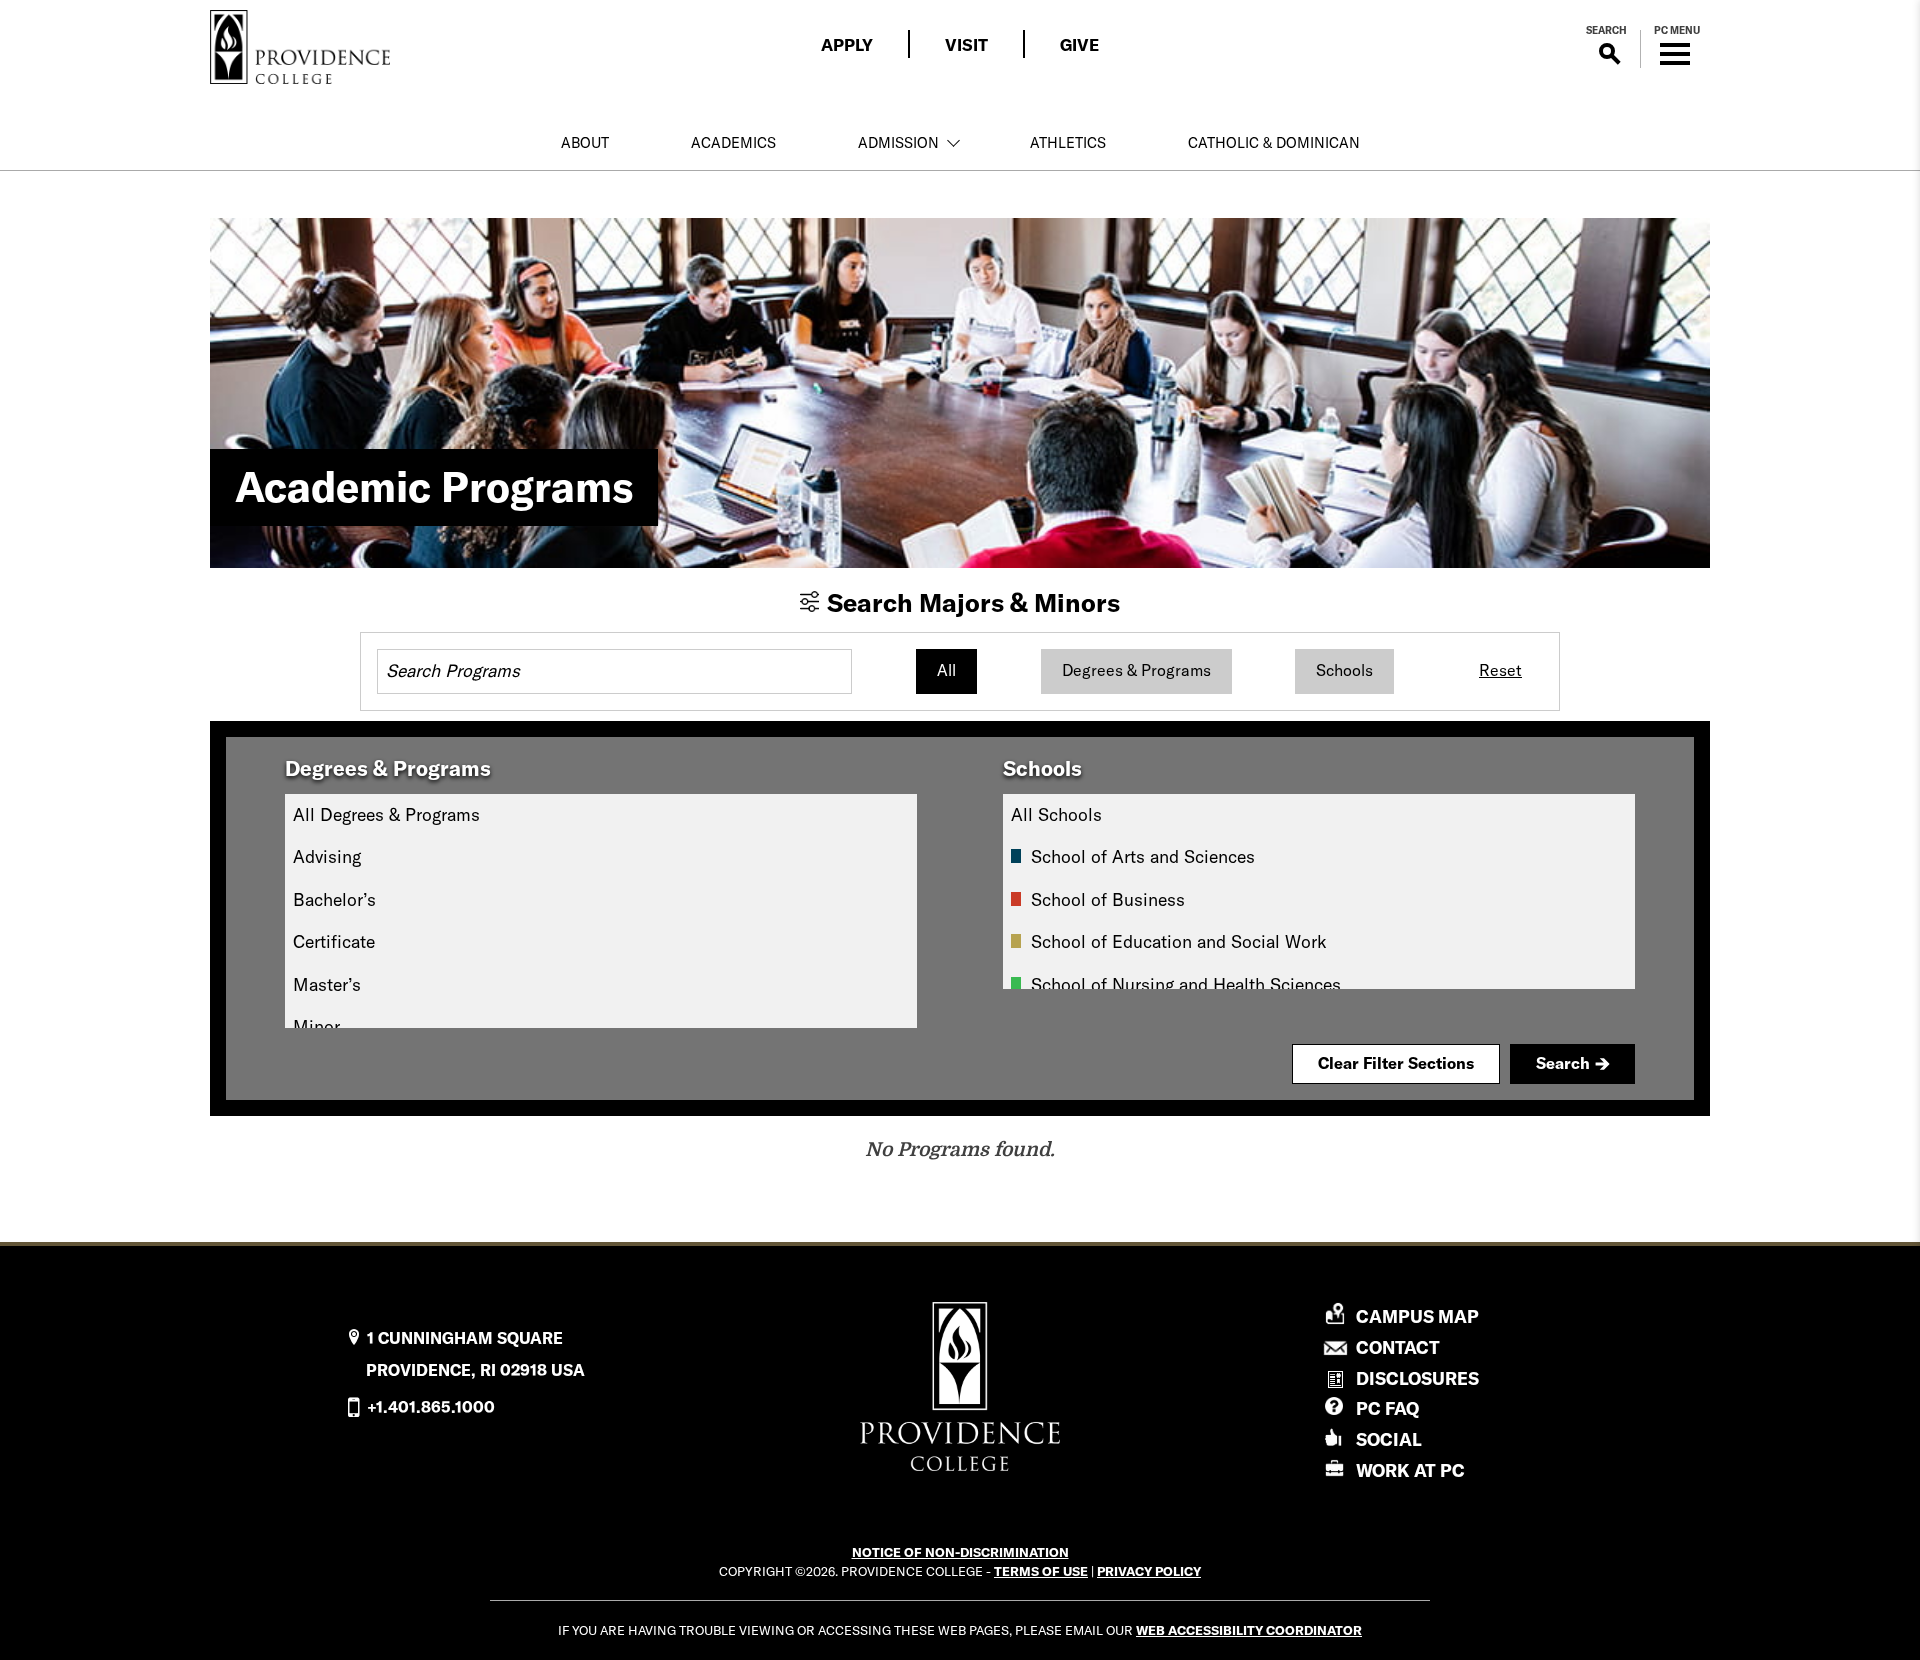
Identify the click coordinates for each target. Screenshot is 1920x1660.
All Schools (1056, 814)
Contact (1398, 1348)
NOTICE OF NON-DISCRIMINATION (960, 1552)
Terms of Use (1041, 1571)
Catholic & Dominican (1274, 143)
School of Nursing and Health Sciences (1186, 984)
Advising (327, 856)
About (585, 143)
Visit (966, 44)
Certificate (334, 941)
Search (1563, 1063)
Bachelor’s (334, 899)
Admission (898, 143)
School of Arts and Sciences (1143, 856)
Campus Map (1417, 1317)
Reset (1500, 670)
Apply (847, 44)
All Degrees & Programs (386, 814)
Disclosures (1417, 1378)
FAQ (1387, 1408)
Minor (316, 1026)
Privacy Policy (1149, 1571)
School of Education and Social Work (1178, 941)
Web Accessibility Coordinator (1249, 1630)
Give (1079, 44)
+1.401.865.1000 (431, 1407)
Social (1389, 1439)
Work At (1410, 1470)
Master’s (327, 984)
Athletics (1068, 143)
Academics (733, 143)
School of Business (1108, 899)
